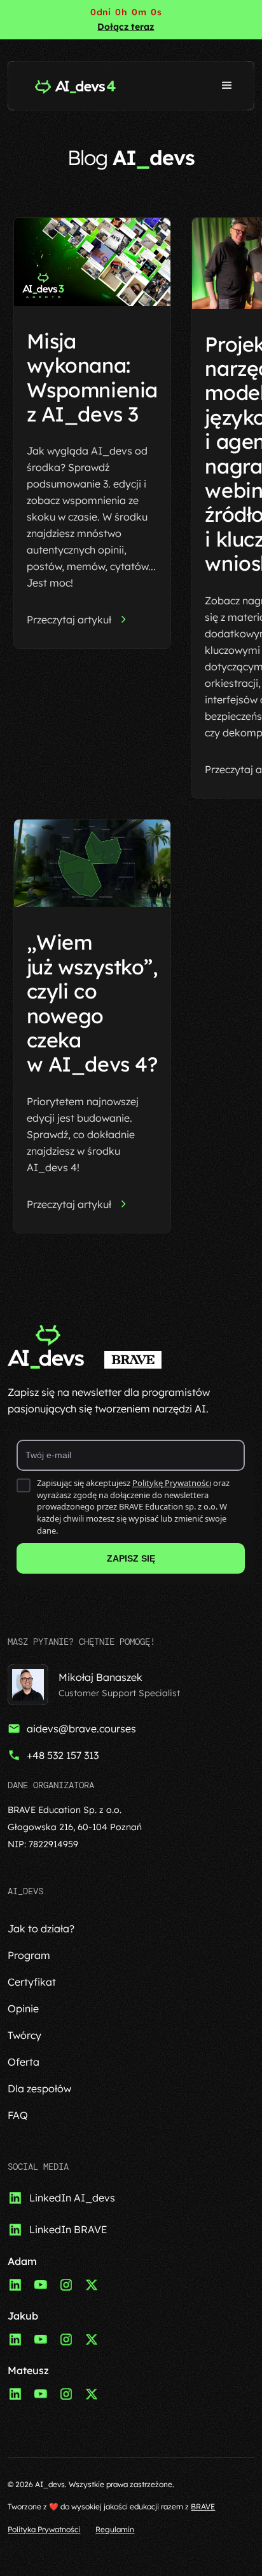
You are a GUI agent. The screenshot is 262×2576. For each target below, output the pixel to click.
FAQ (18, 2115)
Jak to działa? (41, 1929)
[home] (72, 86)
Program (29, 1955)
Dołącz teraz (126, 27)
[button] (227, 86)
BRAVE (203, 2506)
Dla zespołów (39, 2088)
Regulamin (115, 2529)
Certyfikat (32, 1982)
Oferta (24, 2062)
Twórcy (24, 2035)
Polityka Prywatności (44, 2529)
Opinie (23, 2008)
